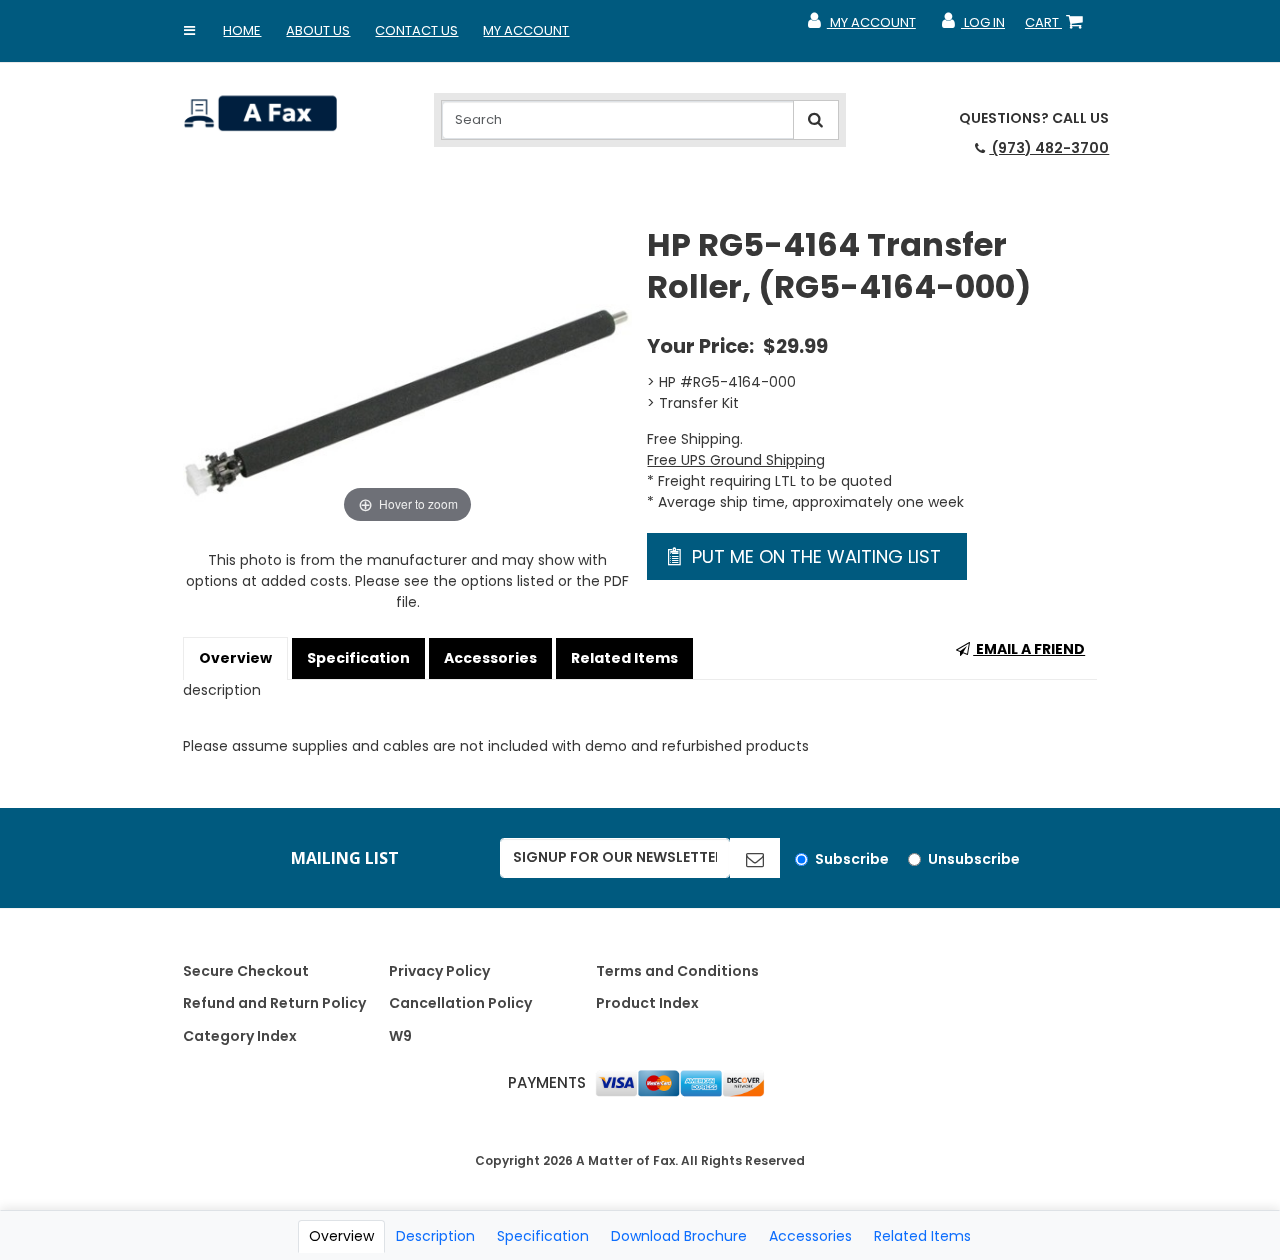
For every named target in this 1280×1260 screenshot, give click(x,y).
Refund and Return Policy (274, 1003)
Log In (972, 27)
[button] (189, 31)
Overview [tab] (341, 1236)
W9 (400, 1036)
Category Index (240, 1036)
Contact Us (416, 30)
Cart (1058, 27)
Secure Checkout (246, 971)
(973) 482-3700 (1049, 148)
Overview (235, 658)
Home (242, 30)
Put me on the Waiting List (814, 556)
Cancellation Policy (460, 1003)
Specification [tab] (543, 1236)
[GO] (755, 858)
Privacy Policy (439, 971)
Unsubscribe (974, 859)
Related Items (624, 658)
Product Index (647, 1003)
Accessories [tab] (810, 1236)
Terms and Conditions (677, 971)
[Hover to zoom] (408, 375)
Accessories (490, 658)
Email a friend (1029, 649)
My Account (526, 30)
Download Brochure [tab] (679, 1236)
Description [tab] (435, 1236)
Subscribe (852, 859)
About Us (318, 30)
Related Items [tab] (922, 1236)
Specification (358, 658)
